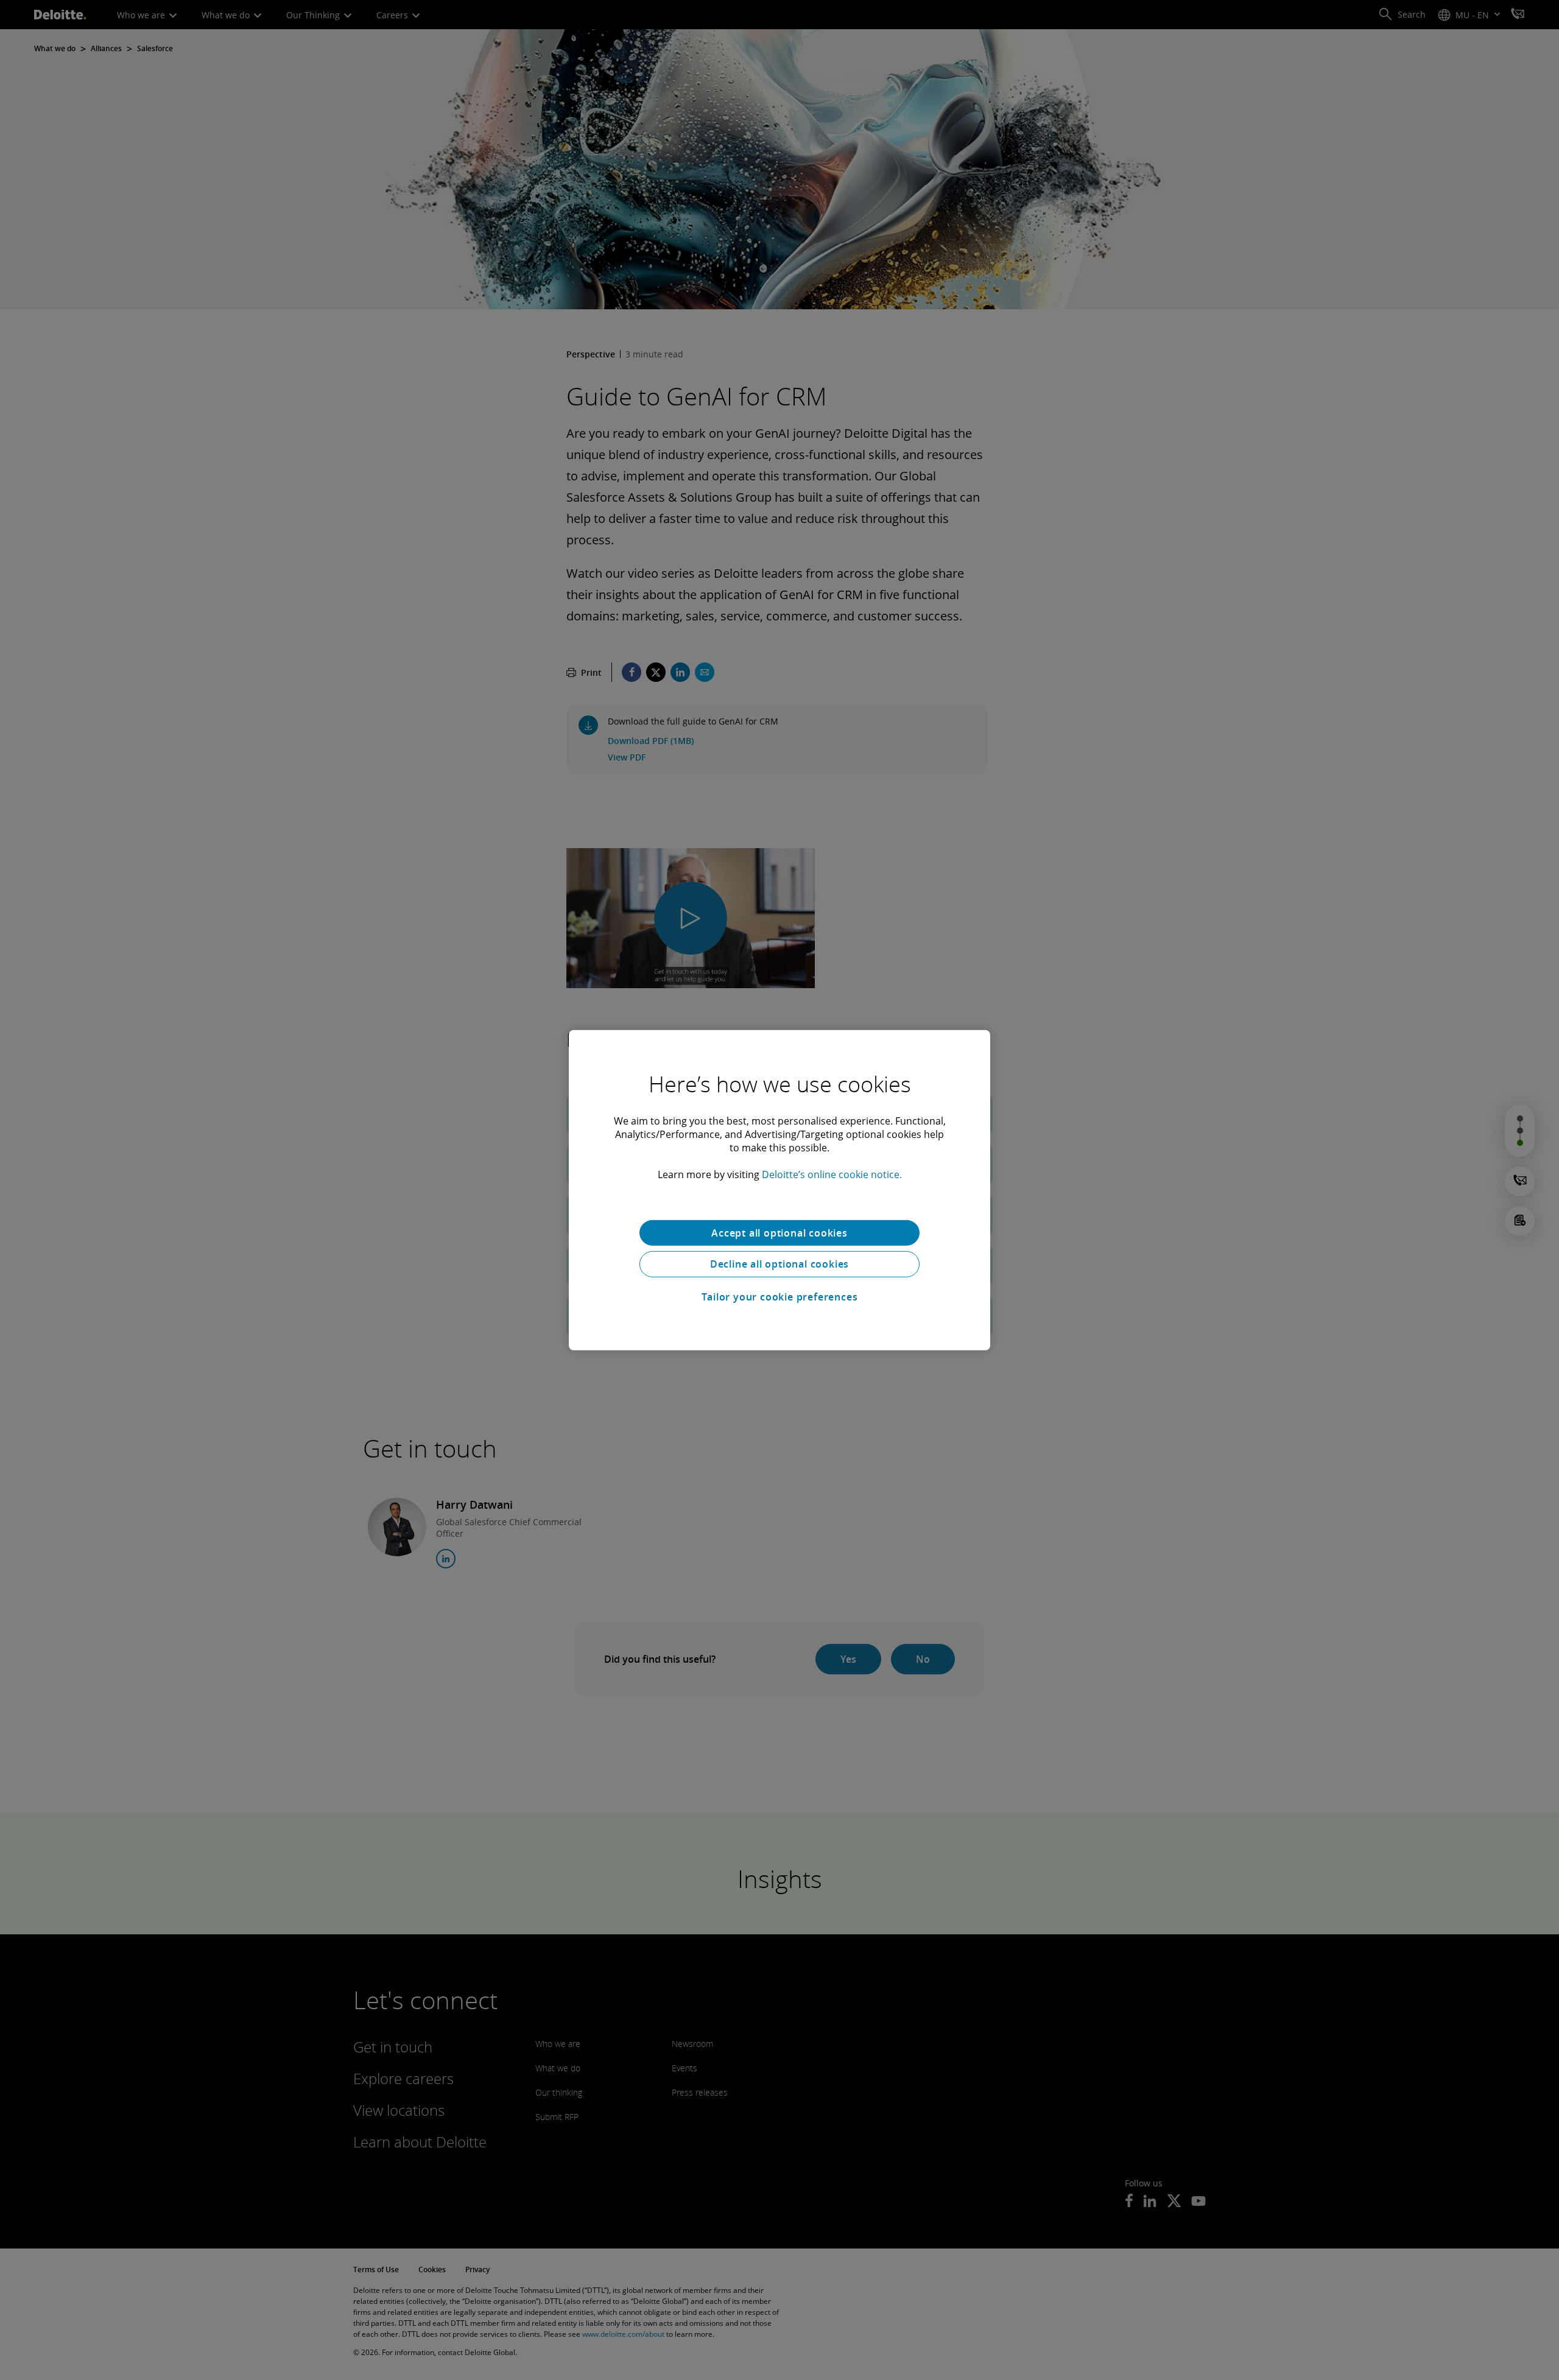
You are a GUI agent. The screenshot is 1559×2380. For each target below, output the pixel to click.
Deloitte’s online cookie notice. (832, 1174)
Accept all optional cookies (779, 1232)
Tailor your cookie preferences (780, 1297)
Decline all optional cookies (779, 1264)
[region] (779, 1190)
